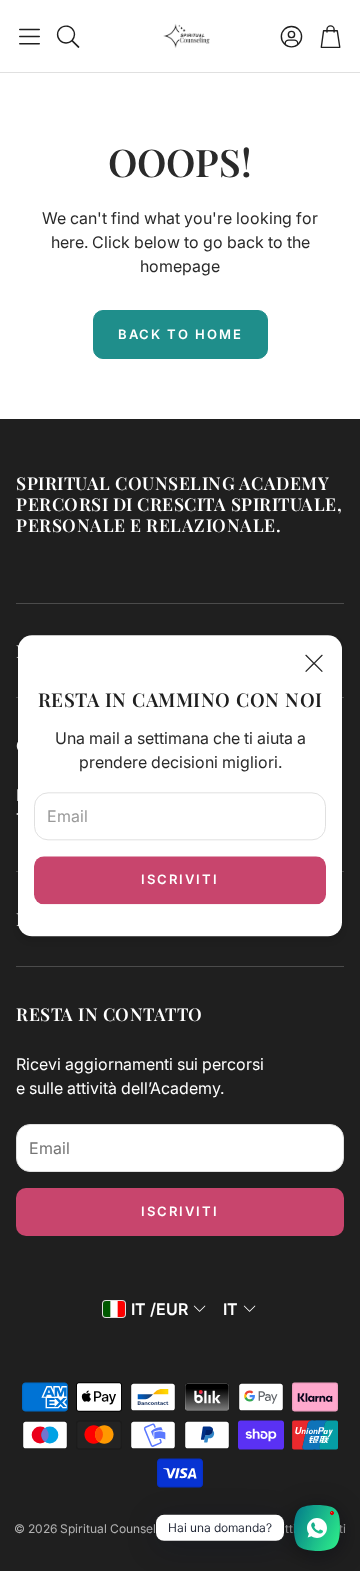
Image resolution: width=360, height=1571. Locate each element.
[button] (29, 36)
